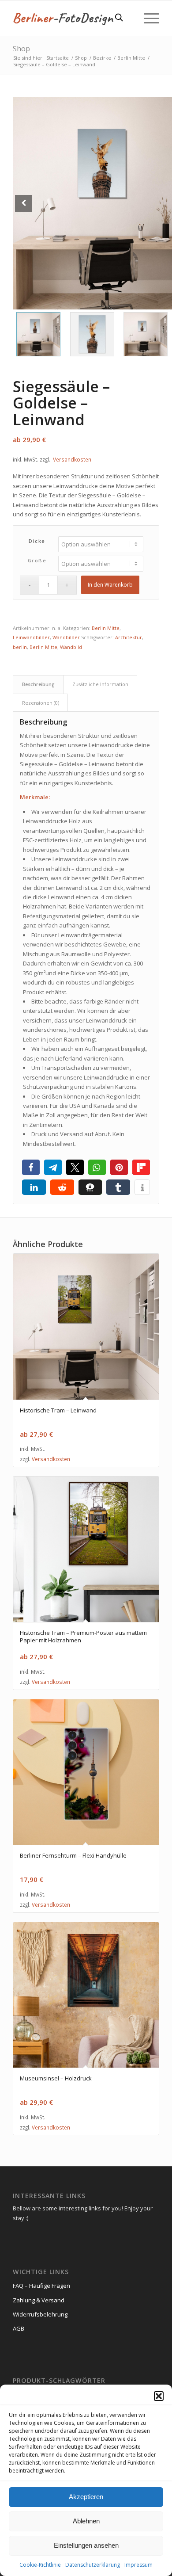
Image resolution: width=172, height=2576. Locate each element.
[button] (159, 2396)
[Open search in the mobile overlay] (119, 18)
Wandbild (71, 647)
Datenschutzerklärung (93, 2565)
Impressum (138, 2565)
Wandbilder (66, 637)
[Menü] (147, 18)
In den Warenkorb (110, 585)
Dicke (37, 541)
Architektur (129, 637)
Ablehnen (86, 2521)
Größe (37, 560)
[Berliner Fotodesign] (71, 18)
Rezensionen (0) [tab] (41, 703)
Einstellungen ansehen (86, 2545)
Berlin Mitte (106, 628)
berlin (20, 647)
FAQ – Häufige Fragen (41, 2286)
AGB (19, 2328)
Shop (21, 49)
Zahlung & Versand (39, 2300)
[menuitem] (147, 18)
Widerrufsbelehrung (40, 2314)
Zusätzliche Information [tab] (100, 684)
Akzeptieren (86, 2497)
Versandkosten (72, 459)
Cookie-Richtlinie (40, 2565)
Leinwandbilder (31, 637)
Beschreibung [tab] (38, 684)
